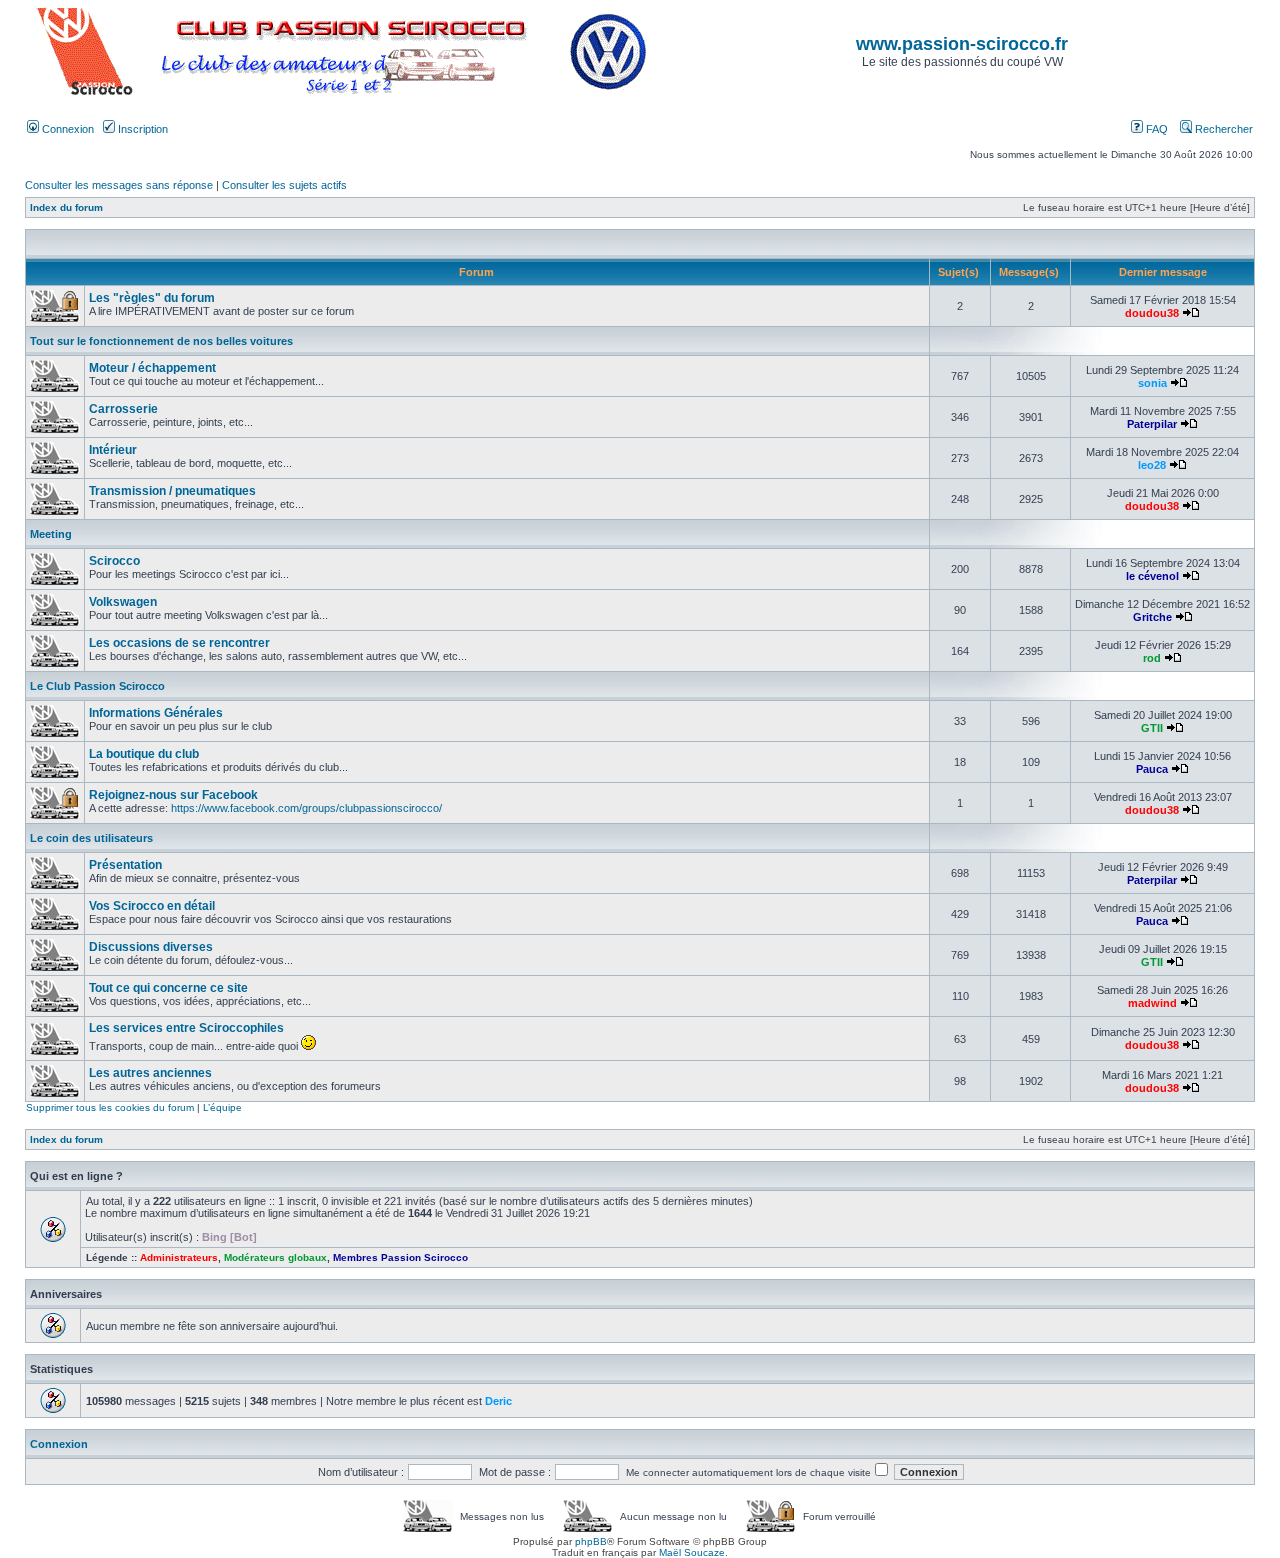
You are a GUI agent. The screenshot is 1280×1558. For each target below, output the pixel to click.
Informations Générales (156, 713)
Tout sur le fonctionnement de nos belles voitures (161, 341)
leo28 (1152, 465)
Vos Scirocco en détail (152, 906)
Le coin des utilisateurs (91, 838)
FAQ (1155, 129)
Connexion (66, 129)
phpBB (591, 1541)
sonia (1152, 383)
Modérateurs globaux (275, 1257)
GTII (1152, 728)
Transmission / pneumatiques (172, 491)
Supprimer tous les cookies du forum (110, 1107)
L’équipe (222, 1107)
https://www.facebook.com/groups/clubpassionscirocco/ (306, 808)
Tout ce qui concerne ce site (168, 988)
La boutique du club (144, 754)
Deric (498, 1401)
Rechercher (1222, 129)
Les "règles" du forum (152, 298)
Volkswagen (123, 602)
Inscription (141, 129)
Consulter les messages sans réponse (119, 185)
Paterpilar (1152, 424)
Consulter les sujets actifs (284, 185)
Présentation (125, 865)
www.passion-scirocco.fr (962, 44)
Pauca (1152, 769)
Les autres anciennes (150, 1073)
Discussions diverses (151, 947)
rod (1152, 658)
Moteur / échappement (152, 368)
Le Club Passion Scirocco (97, 686)
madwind (1152, 1003)
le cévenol (1152, 576)
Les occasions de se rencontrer (179, 643)
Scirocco (114, 561)
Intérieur (113, 450)
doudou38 (1152, 313)
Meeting (51, 534)
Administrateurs (179, 1257)
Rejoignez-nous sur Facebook (173, 795)
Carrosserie (123, 409)
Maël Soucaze (692, 1552)
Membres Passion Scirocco (400, 1257)
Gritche (1152, 617)
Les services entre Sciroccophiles (186, 1028)
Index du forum (66, 207)
